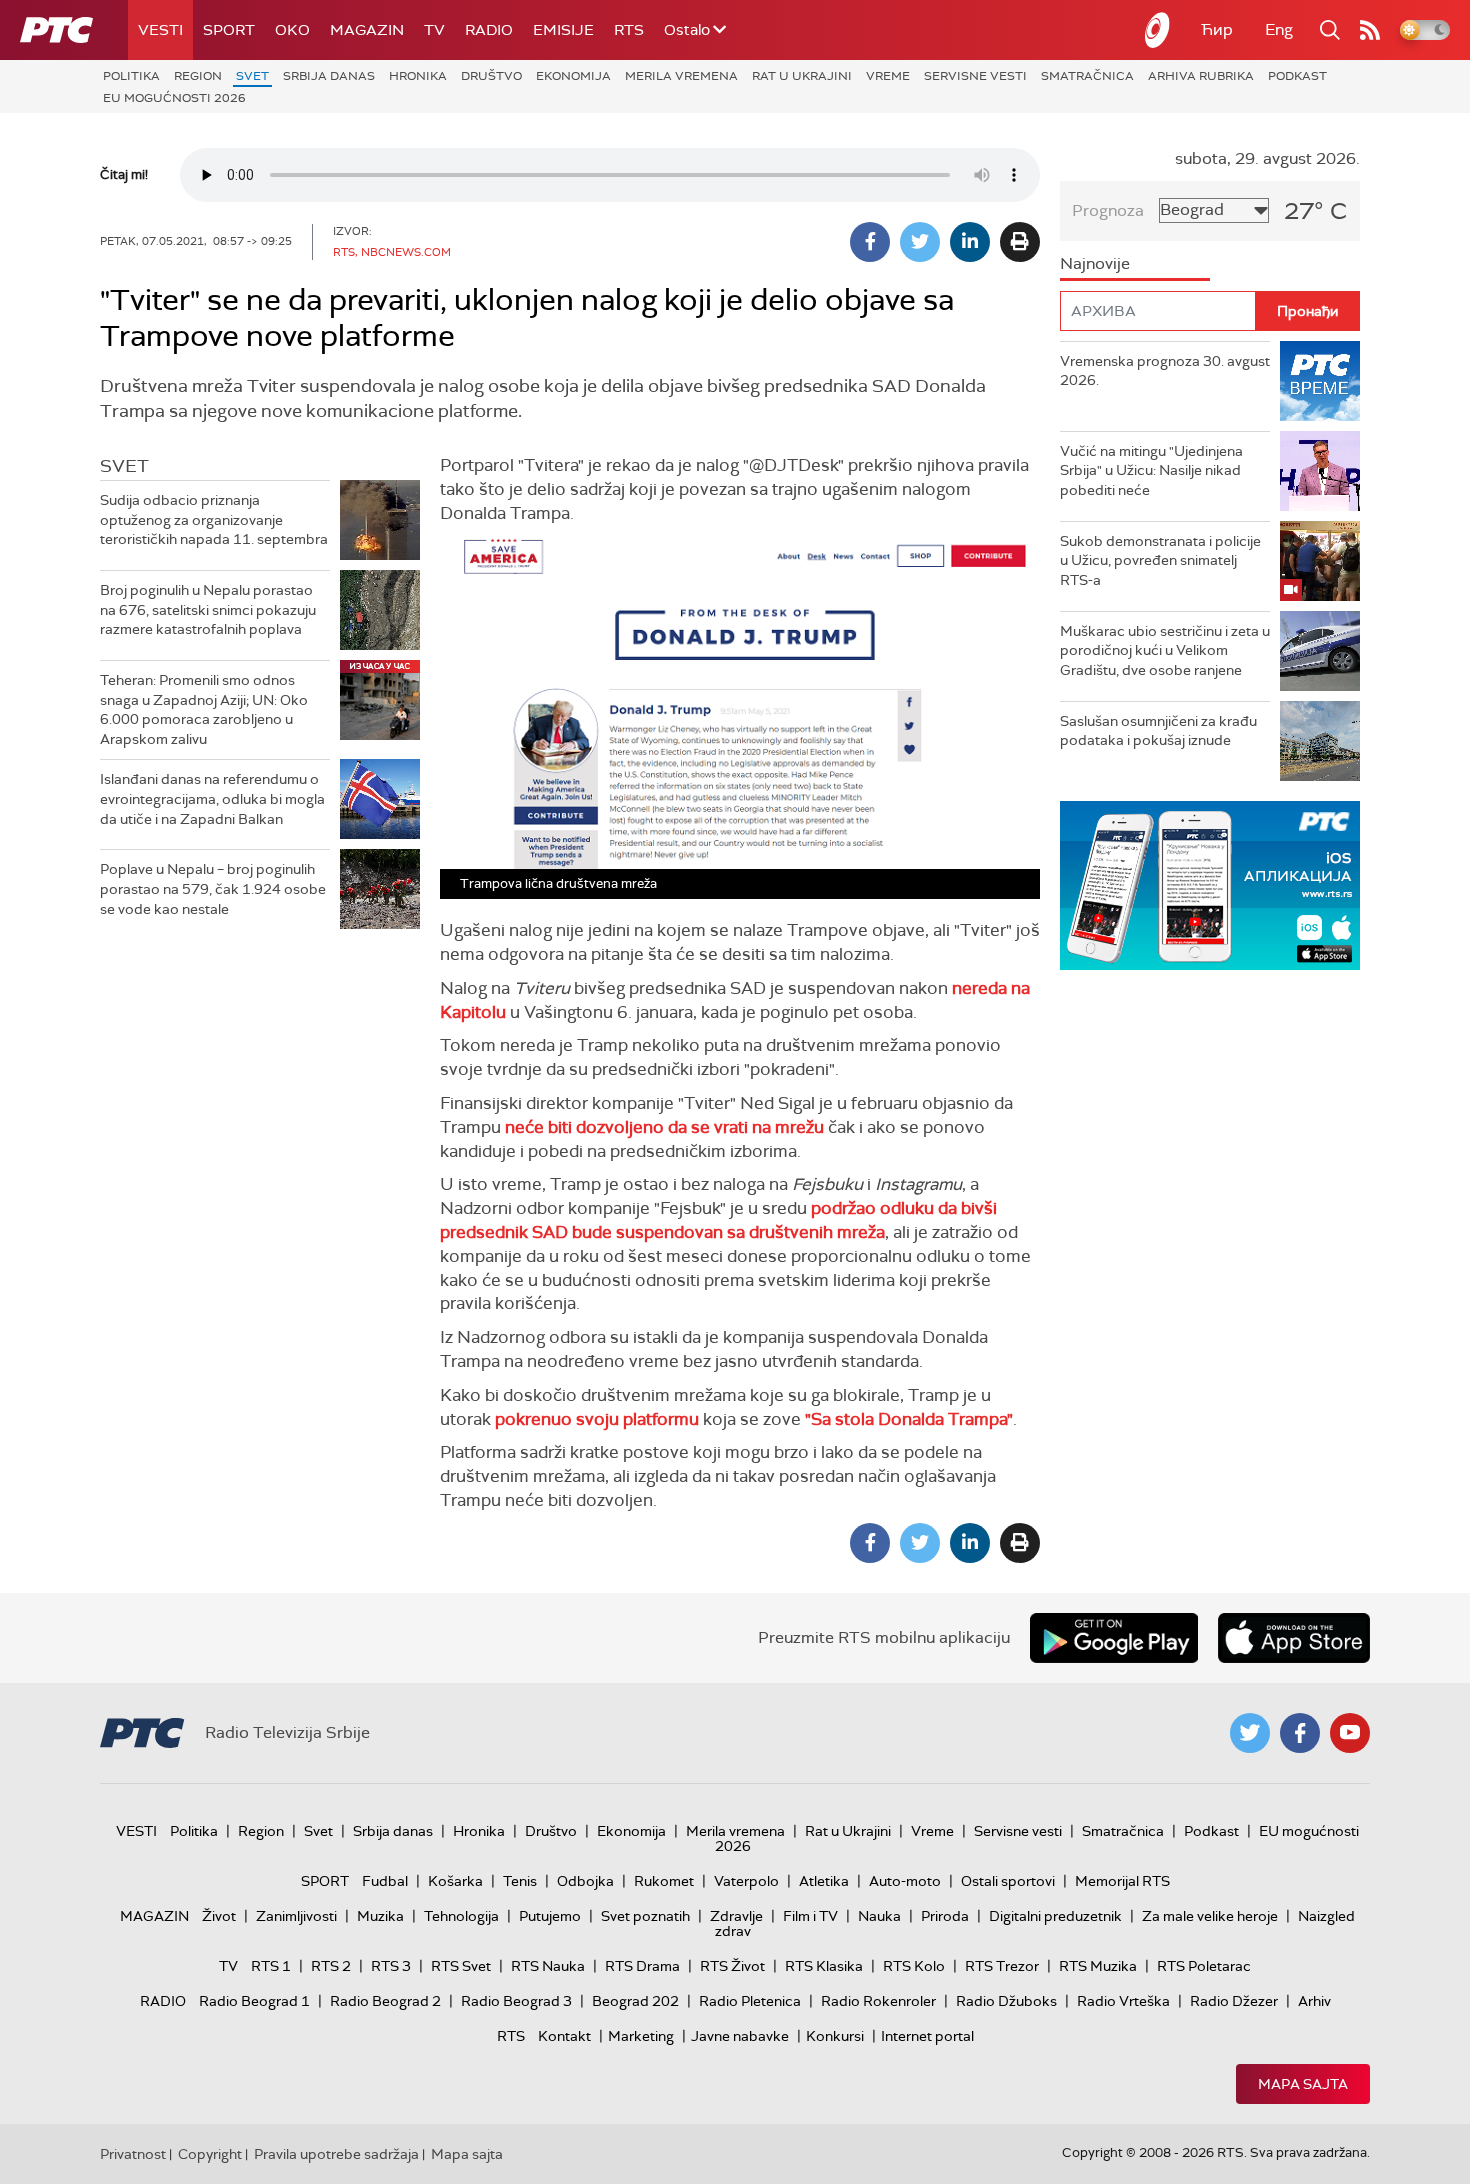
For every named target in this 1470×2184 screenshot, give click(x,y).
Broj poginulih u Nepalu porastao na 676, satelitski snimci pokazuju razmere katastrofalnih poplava (208, 609)
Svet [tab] (124, 466)
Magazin (367, 30)
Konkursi (835, 2036)
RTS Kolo (914, 1966)
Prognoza (1108, 210)
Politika (131, 76)
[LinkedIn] (970, 242)
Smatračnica (1087, 76)
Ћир (1217, 29)
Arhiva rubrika (1201, 76)
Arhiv (1314, 2001)
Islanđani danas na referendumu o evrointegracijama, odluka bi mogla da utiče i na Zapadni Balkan (212, 798)
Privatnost (133, 2154)
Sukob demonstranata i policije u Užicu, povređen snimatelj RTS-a (1160, 560)
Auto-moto (905, 1881)
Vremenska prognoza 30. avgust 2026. (1165, 371)
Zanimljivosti (296, 1916)
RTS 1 (271, 1966)
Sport (229, 30)
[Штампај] (1020, 242)
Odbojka (585, 1881)
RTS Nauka (548, 1966)
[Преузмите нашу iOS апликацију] (1294, 1638)
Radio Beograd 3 (516, 2001)
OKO (292, 30)
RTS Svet (461, 1966)
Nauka (879, 1916)
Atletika (824, 1881)
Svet (252, 76)
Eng (1279, 29)
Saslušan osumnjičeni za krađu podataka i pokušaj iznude (1158, 731)
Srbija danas (329, 76)
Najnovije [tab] (1095, 263)
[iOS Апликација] (1210, 885)
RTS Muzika (1098, 1966)
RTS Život (732, 1966)
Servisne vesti (975, 76)
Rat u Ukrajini (802, 76)
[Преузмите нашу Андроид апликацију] (1114, 1638)
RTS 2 (331, 1966)
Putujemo (550, 1916)
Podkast (1297, 76)
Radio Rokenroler (878, 2001)
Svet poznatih (645, 1916)
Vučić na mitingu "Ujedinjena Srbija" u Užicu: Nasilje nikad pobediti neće (1151, 470)
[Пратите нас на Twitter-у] (1250, 1733)
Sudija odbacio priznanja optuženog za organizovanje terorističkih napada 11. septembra (214, 519)
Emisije (563, 30)
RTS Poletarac (1204, 1966)
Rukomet (664, 1881)
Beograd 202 (635, 2001)
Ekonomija (573, 76)
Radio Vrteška (1123, 2001)
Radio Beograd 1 (254, 2001)
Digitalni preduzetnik (1055, 1916)
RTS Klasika (824, 1966)
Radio (489, 30)
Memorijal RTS (1122, 1881)
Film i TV (810, 1916)
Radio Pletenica (750, 2001)
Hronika (418, 76)
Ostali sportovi (1008, 1881)
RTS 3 (391, 1966)
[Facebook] (870, 242)
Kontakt (564, 2036)
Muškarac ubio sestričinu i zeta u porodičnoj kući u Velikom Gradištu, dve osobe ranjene (1165, 650)
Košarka (455, 1881)
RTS (629, 30)
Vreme (888, 76)
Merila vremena (681, 76)
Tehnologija (461, 1916)
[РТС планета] (1158, 30)
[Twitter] (920, 242)
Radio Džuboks (1006, 2001)
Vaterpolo (746, 1881)
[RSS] (1370, 30)
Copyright (210, 2154)
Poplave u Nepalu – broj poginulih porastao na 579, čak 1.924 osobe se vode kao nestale (213, 888)
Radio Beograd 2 (385, 2001)
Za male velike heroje (1210, 1916)
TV (434, 30)
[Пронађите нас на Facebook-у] (1300, 1733)
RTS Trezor (1002, 1966)
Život (219, 1916)
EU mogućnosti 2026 (174, 98)
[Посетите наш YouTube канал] (1350, 1733)
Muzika (380, 1916)
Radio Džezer (1234, 2001)
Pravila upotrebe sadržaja (336, 2154)
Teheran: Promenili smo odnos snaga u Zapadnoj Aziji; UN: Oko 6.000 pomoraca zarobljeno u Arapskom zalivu (204, 709)
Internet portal (927, 2036)
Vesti (160, 30)
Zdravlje (736, 1916)
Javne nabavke (740, 2036)
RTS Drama (642, 1966)
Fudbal (385, 1881)
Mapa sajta (1303, 2084)
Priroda (945, 1916)
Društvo (491, 76)
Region (198, 76)
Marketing (641, 2036)
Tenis (520, 1881)
